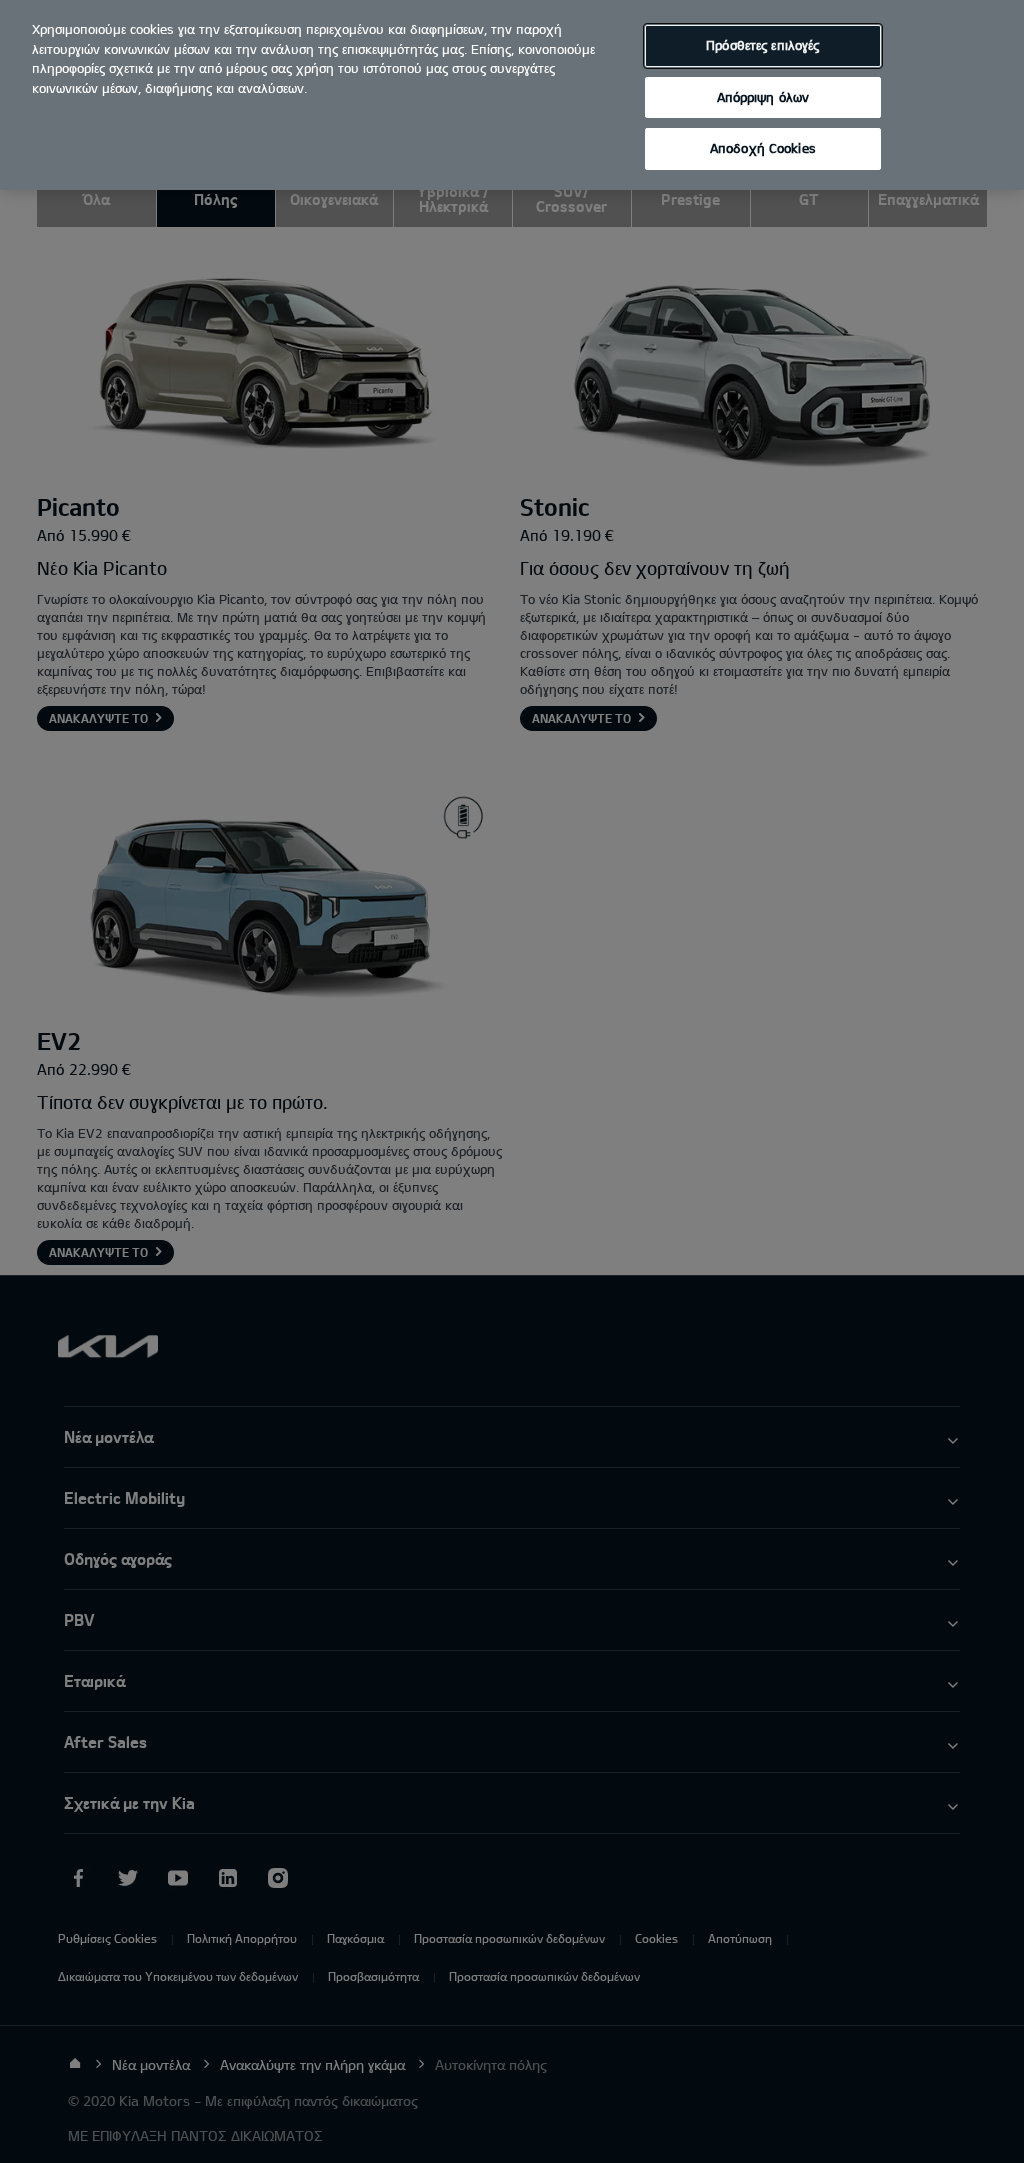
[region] (512, 95)
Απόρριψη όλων (763, 97)
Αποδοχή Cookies (763, 148)
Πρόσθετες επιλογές (762, 45)
